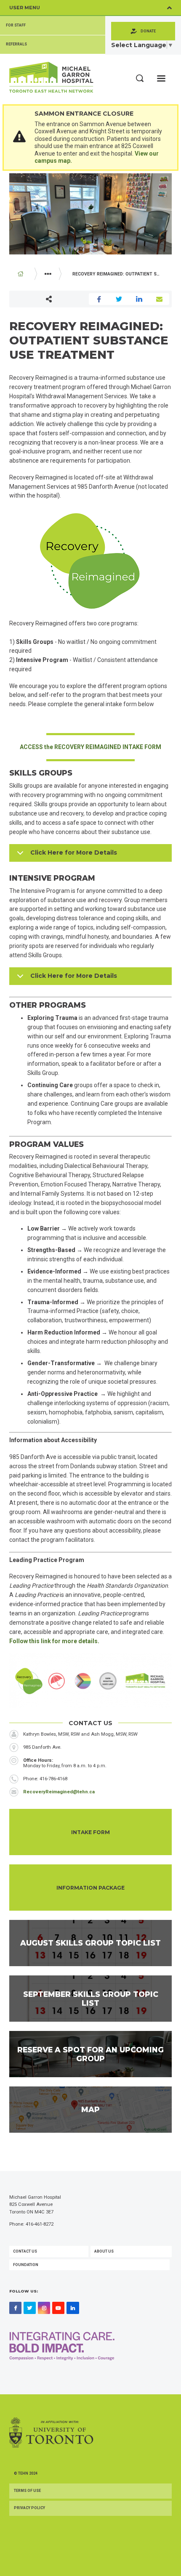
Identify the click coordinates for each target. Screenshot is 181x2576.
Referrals (16, 44)
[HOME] (21, 274)
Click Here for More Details (74, 852)
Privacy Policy (29, 2508)
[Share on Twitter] (119, 299)
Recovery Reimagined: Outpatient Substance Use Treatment (121, 274)
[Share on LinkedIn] (139, 299)
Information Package (90, 1888)
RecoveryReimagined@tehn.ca (59, 1792)
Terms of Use (27, 2491)
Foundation (26, 2265)
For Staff (16, 25)
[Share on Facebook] (99, 299)
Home (21, 274)
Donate (148, 31)
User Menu (25, 8)
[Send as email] (160, 299)
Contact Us (25, 2251)
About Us (104, 2251)
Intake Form (90, 1832)
